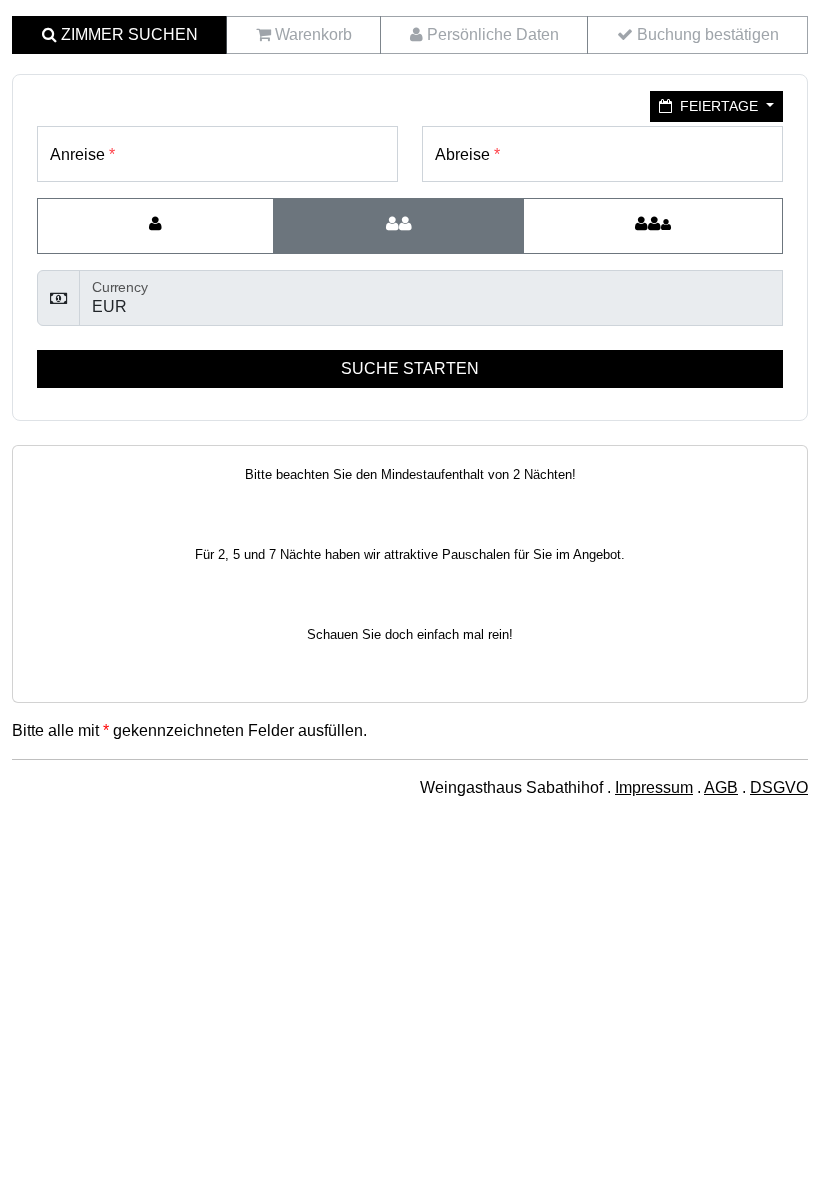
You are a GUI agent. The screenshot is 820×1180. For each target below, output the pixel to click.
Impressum (654, 787)
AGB (721, 787)
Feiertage (719, 106)
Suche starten (410, 368)
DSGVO (779, 787)
